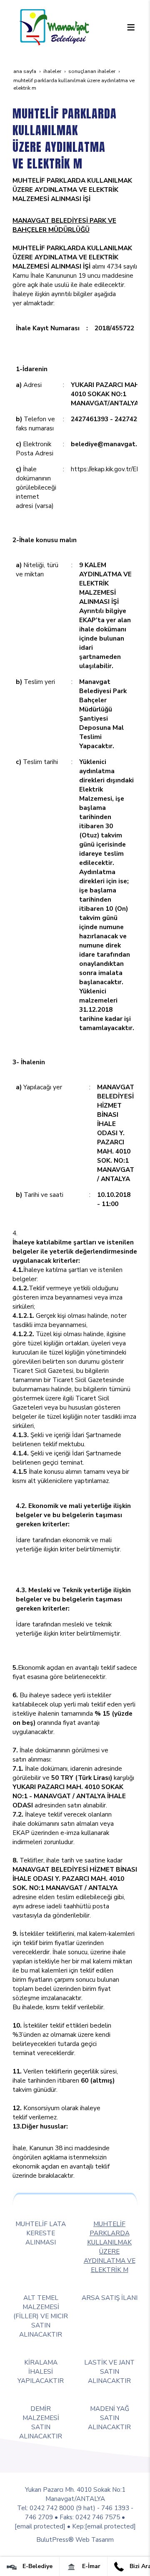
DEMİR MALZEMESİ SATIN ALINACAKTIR (41, 2422)
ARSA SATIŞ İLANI (110, 2298)
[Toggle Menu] (131, 27)
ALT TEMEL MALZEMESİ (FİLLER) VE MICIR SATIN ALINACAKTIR (41, 2316)
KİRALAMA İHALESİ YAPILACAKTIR (41, 2371)
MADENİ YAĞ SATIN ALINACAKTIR (109, 2418)
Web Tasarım (95, 2540)
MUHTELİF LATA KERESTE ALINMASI (41, 2233)
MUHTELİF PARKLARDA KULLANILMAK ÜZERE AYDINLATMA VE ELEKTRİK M (110, 2247)
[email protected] (40, 2526)
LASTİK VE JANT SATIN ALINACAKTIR (109, 2371)
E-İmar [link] (90, 2566)
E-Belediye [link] (37, 2566)
